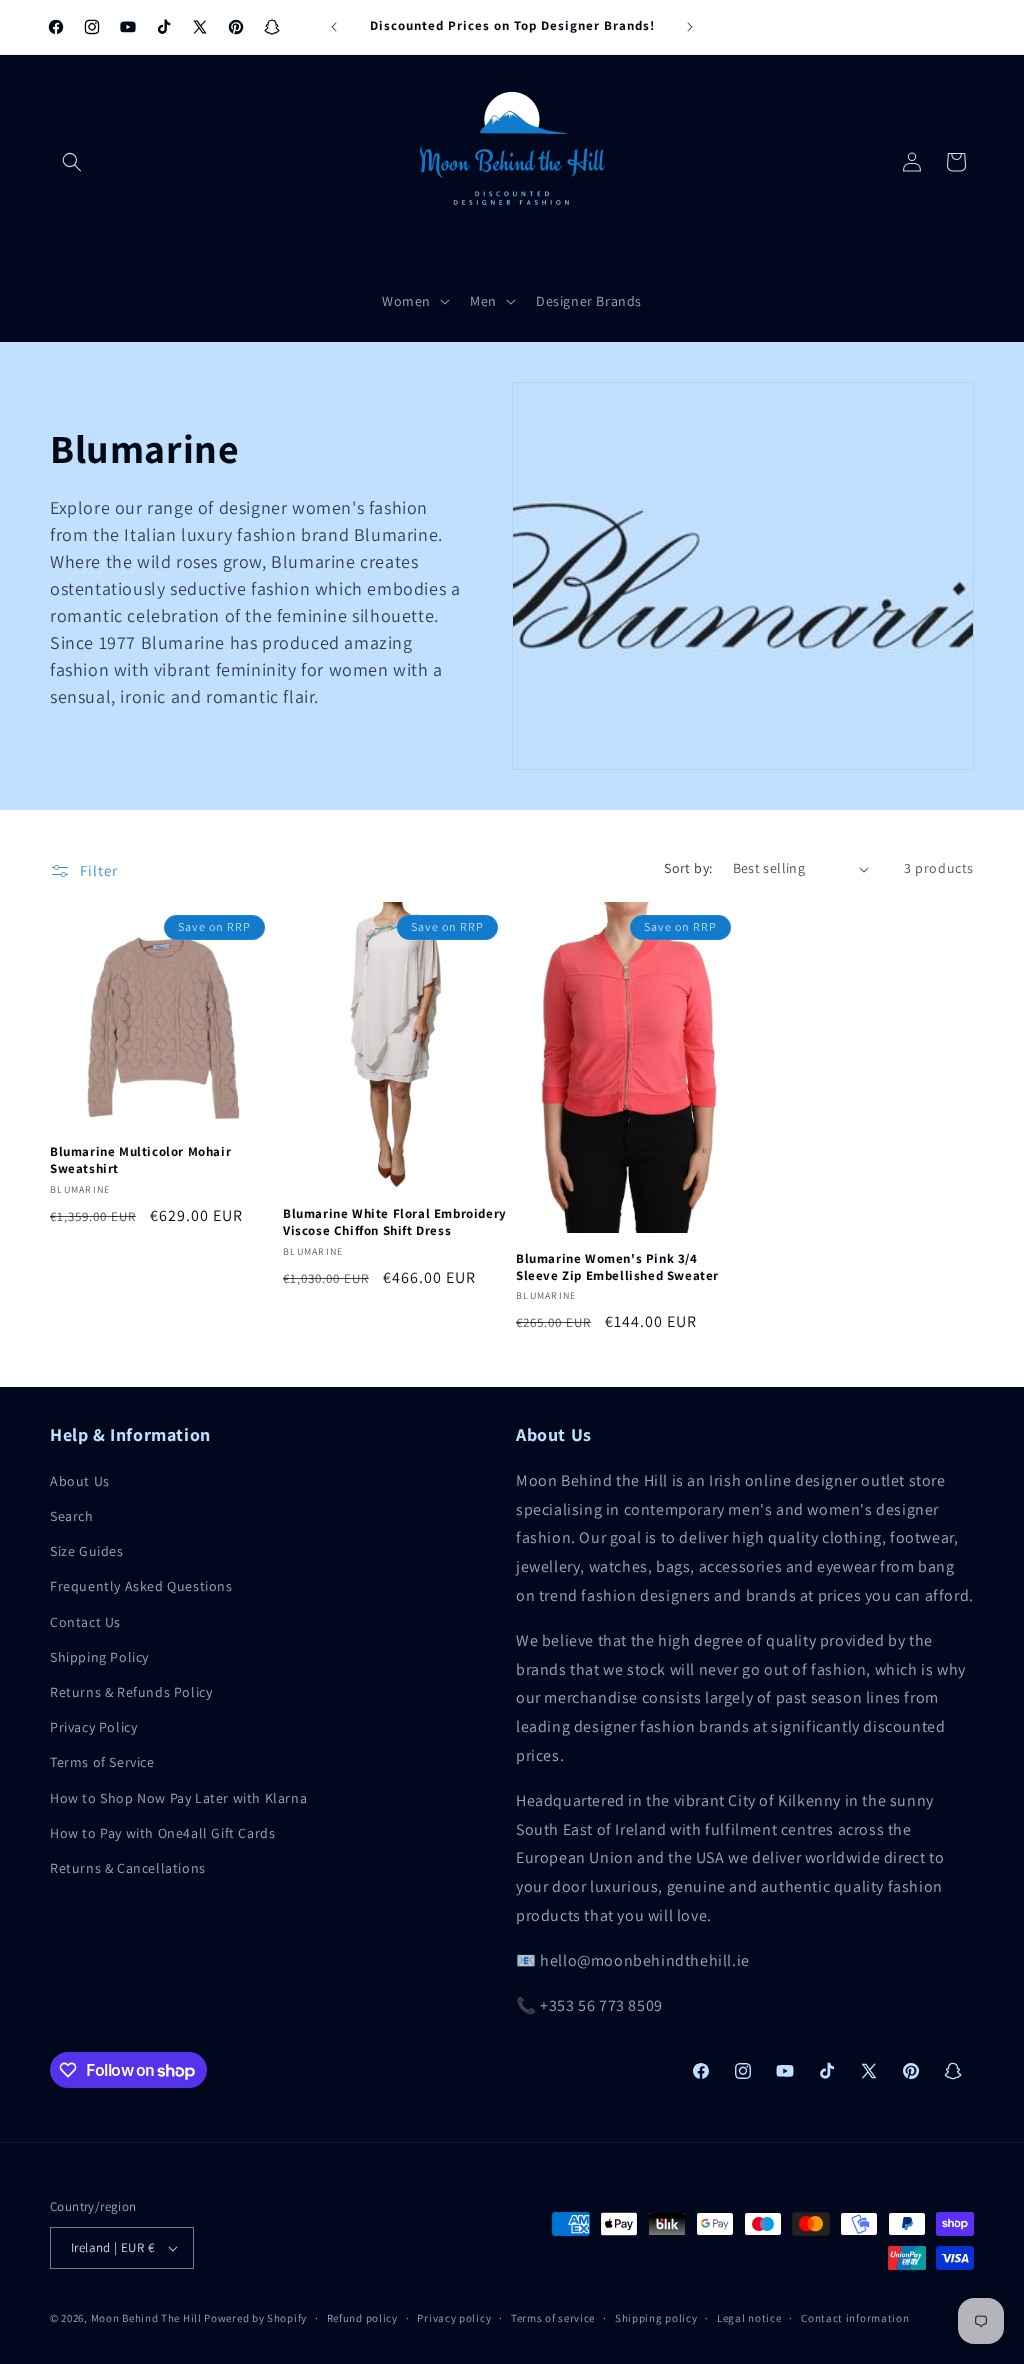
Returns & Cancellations (128, 1868)
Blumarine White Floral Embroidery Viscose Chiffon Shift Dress (395, 1222)
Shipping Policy (99, 1657)
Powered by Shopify (255, 2318)
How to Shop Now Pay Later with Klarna (178, 1798)
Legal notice (749, 2318)
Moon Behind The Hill (146, 2318)
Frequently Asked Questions (141, 1586)
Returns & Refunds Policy (131, 1692)
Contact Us (85, 1622)
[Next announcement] (690, 27)
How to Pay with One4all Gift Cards (162, 1833)
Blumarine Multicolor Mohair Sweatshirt (140, 1160)
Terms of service (553, 2318)
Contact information (855, 2318)
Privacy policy (454, 2318)
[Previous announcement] (334, 27)
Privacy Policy (93, 1727)
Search (72, 1516)
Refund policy (362, 2318)
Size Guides (87, 1551)
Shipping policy (656, 2318)
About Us (80, 1481)
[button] (72, 162)
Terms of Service (102, 1762)
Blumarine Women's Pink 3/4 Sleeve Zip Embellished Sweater (617, 1267)
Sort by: (688, 868)
